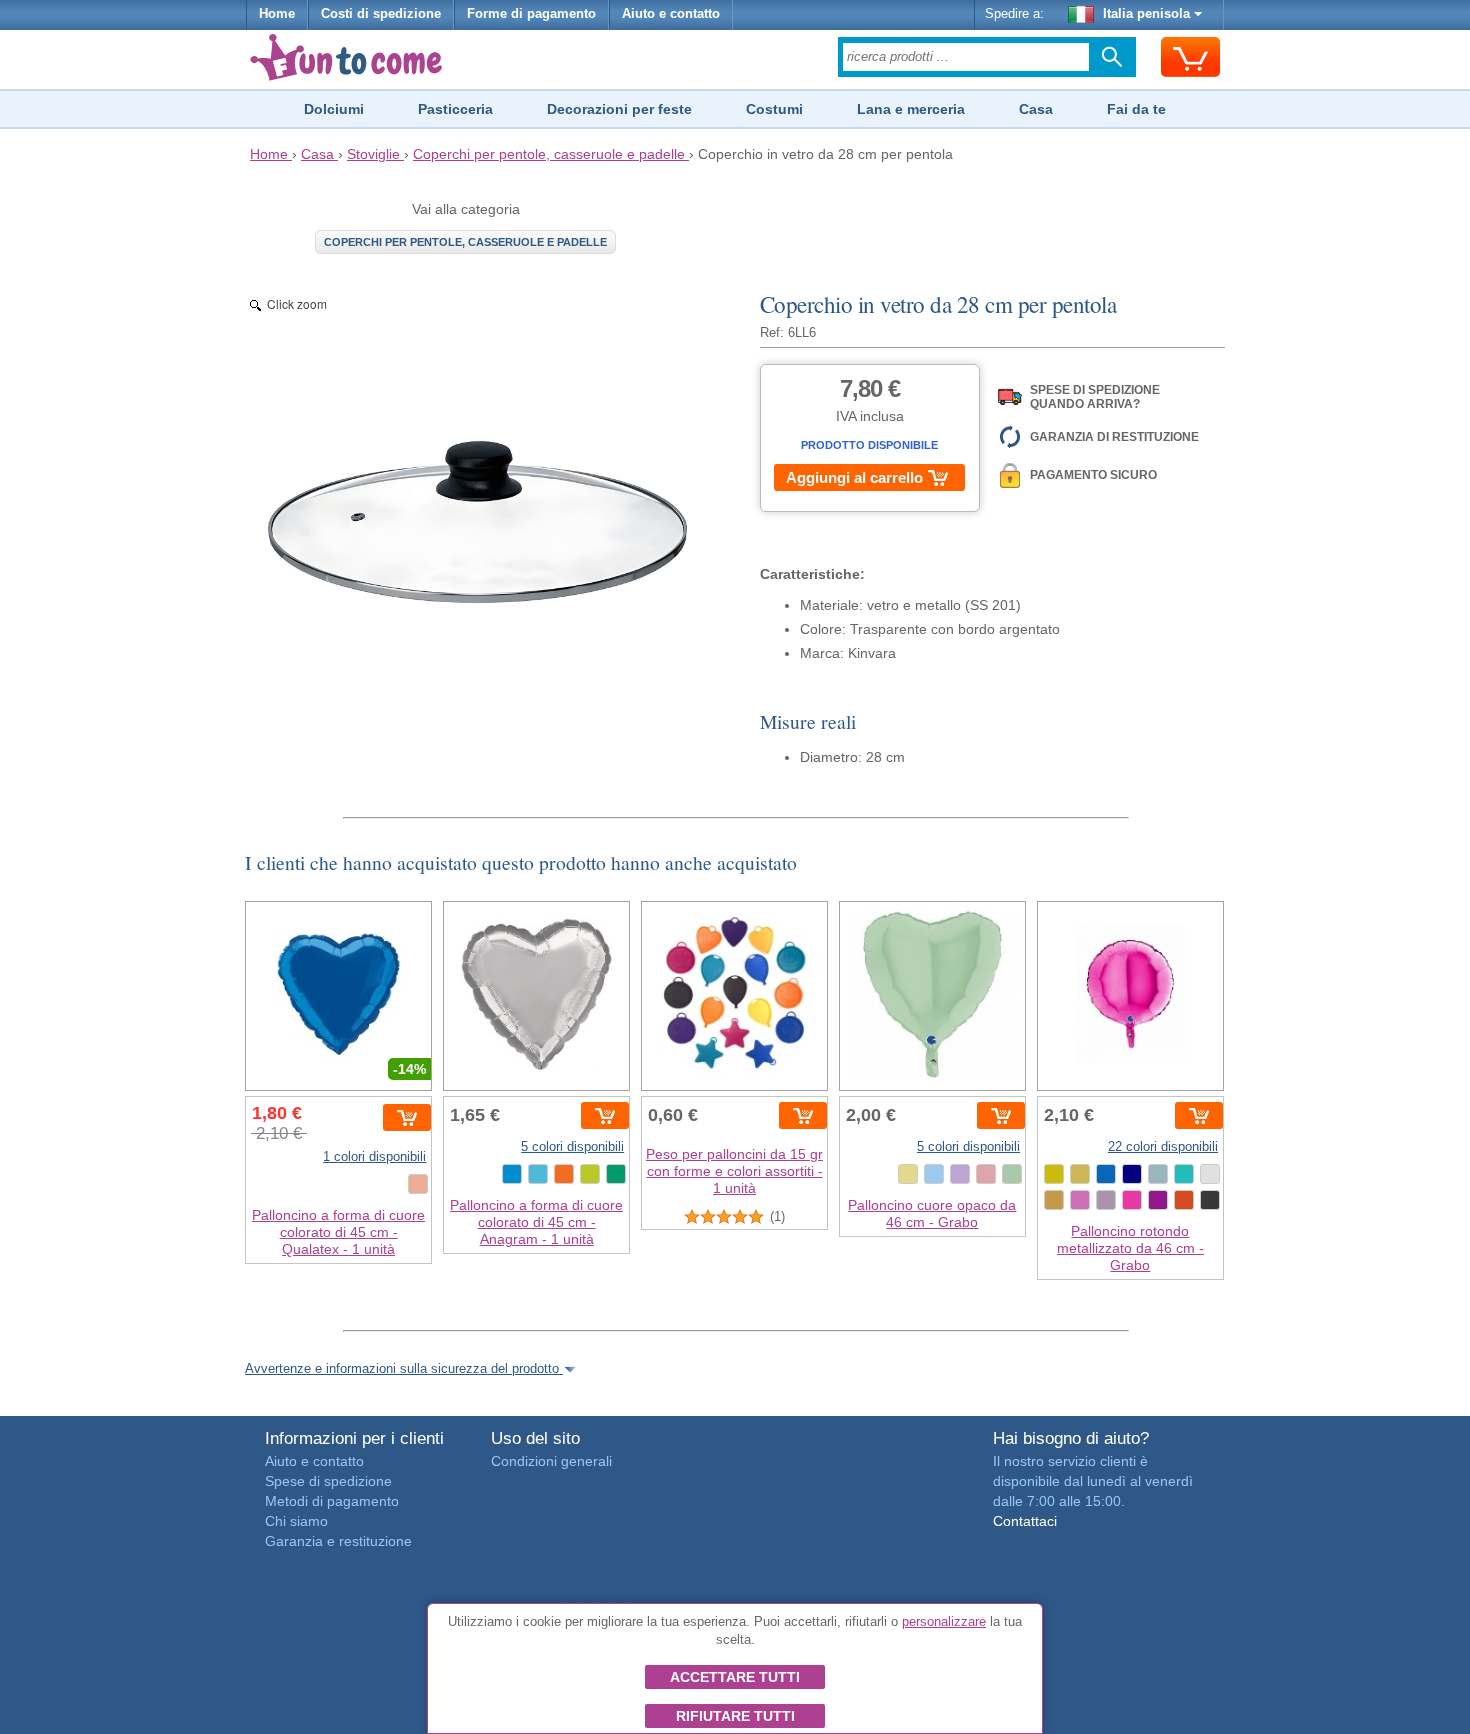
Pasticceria (455, 109)
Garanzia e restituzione (338, 1541)
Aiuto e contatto (671, 14)
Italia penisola (1146, 14)
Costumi (774, 109)
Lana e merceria (911, 109)
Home (277, 14)
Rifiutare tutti (735, 1716)
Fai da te (1136, 109)
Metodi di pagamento (332, 1501)
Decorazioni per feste (619, 109)
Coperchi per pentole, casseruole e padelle (465, 242)
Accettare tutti (735, 1677)
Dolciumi (334, 109)
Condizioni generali (551, 1461)
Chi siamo (296, 1521)
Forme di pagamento (531, 14)
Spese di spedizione (328, 1481)
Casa (1036, 109)
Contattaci (1025, 1521)
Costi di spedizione (381, 14)
